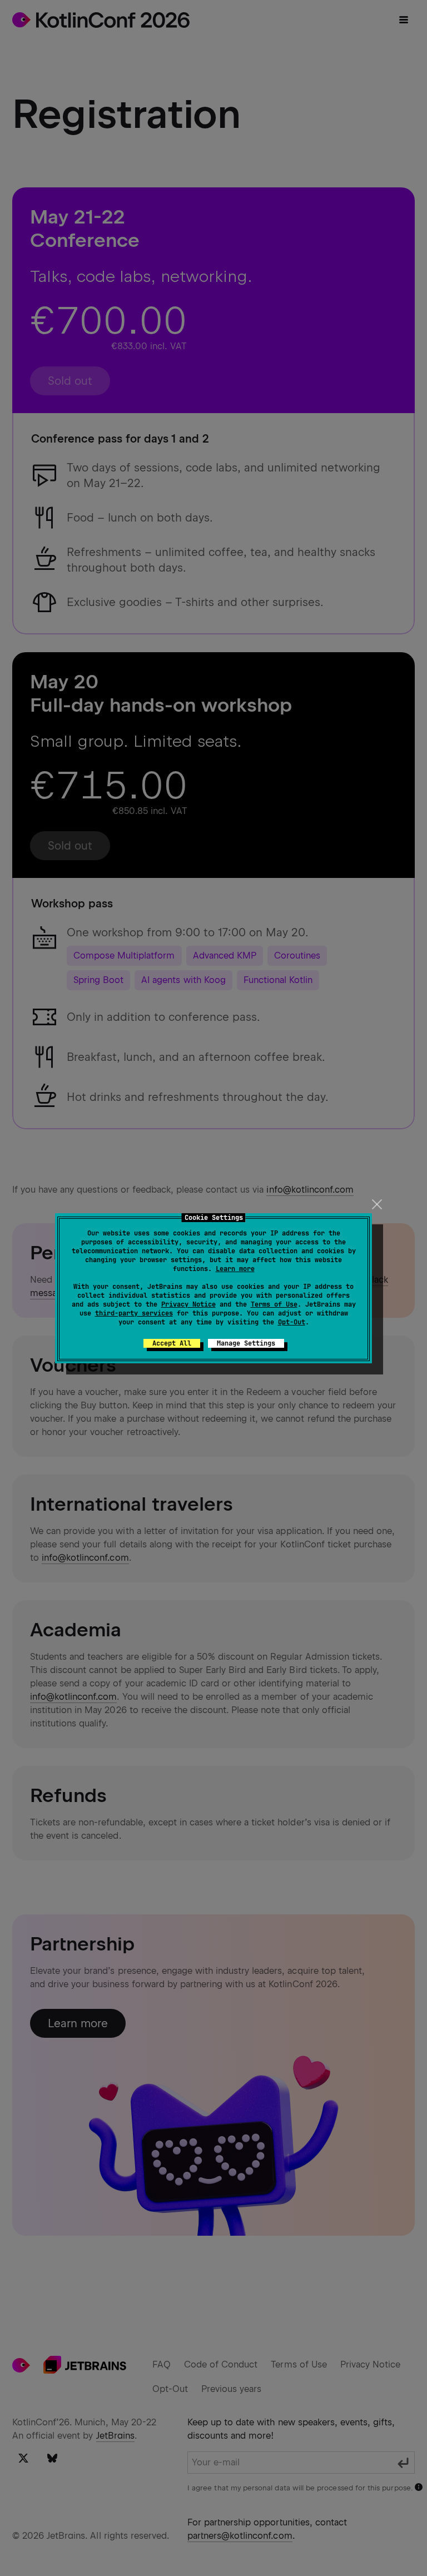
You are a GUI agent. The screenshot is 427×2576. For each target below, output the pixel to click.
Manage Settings (246, 1343)
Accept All (172, 1343)
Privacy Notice (188, 1304)
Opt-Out (292, 1322)
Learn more (235, 1269)
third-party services (134, 1313)
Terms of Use (274, 1304)
